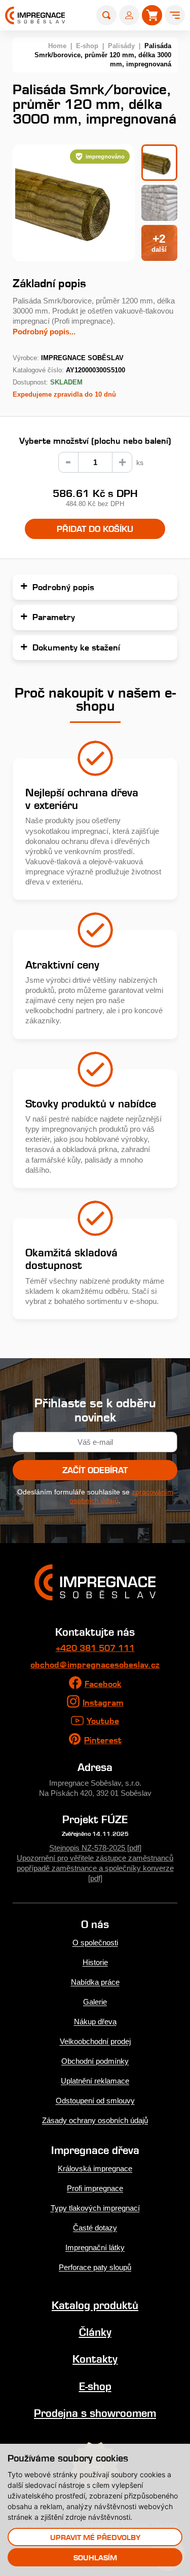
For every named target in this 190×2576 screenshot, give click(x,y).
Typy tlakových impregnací (95, 2208)
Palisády (121, 46)
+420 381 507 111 (95, 1648)
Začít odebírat (95, 1470)
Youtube (103, 1721)
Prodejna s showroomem (95, 2413)
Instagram (103, 1703)
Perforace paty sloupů (95, 2267)
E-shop (87, 46)
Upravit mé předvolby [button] (95, 2537)
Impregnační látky (95, 2247)
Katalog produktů (95, 2305)
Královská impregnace (95, 2168)
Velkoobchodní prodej (95, 2041)
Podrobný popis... (44, 332)
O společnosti (95, 1943)
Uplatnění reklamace (95, 2081)
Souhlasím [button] (95, 2558)
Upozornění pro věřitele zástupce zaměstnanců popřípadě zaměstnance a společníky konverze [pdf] (95, 1868)
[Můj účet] (129, 15)
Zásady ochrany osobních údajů (95, 2120)
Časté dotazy (95, 2228)
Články (95, 2332)
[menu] (175, 15)
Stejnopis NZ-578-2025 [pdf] (95, 1848)
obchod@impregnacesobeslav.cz (95, 1665)
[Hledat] (106, 15)
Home (57, 46)
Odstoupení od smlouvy (95, 2101)
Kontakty (95, 2359)
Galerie (95, 2002)
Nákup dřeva (95, 2022)
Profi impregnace (95, 2188)
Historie (95, 1962)
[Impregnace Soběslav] (35, 15)
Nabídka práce (95, 1982)
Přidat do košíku (95, 529)
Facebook (103, 1684)
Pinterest (103, 1740)
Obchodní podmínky (95, 2061)
